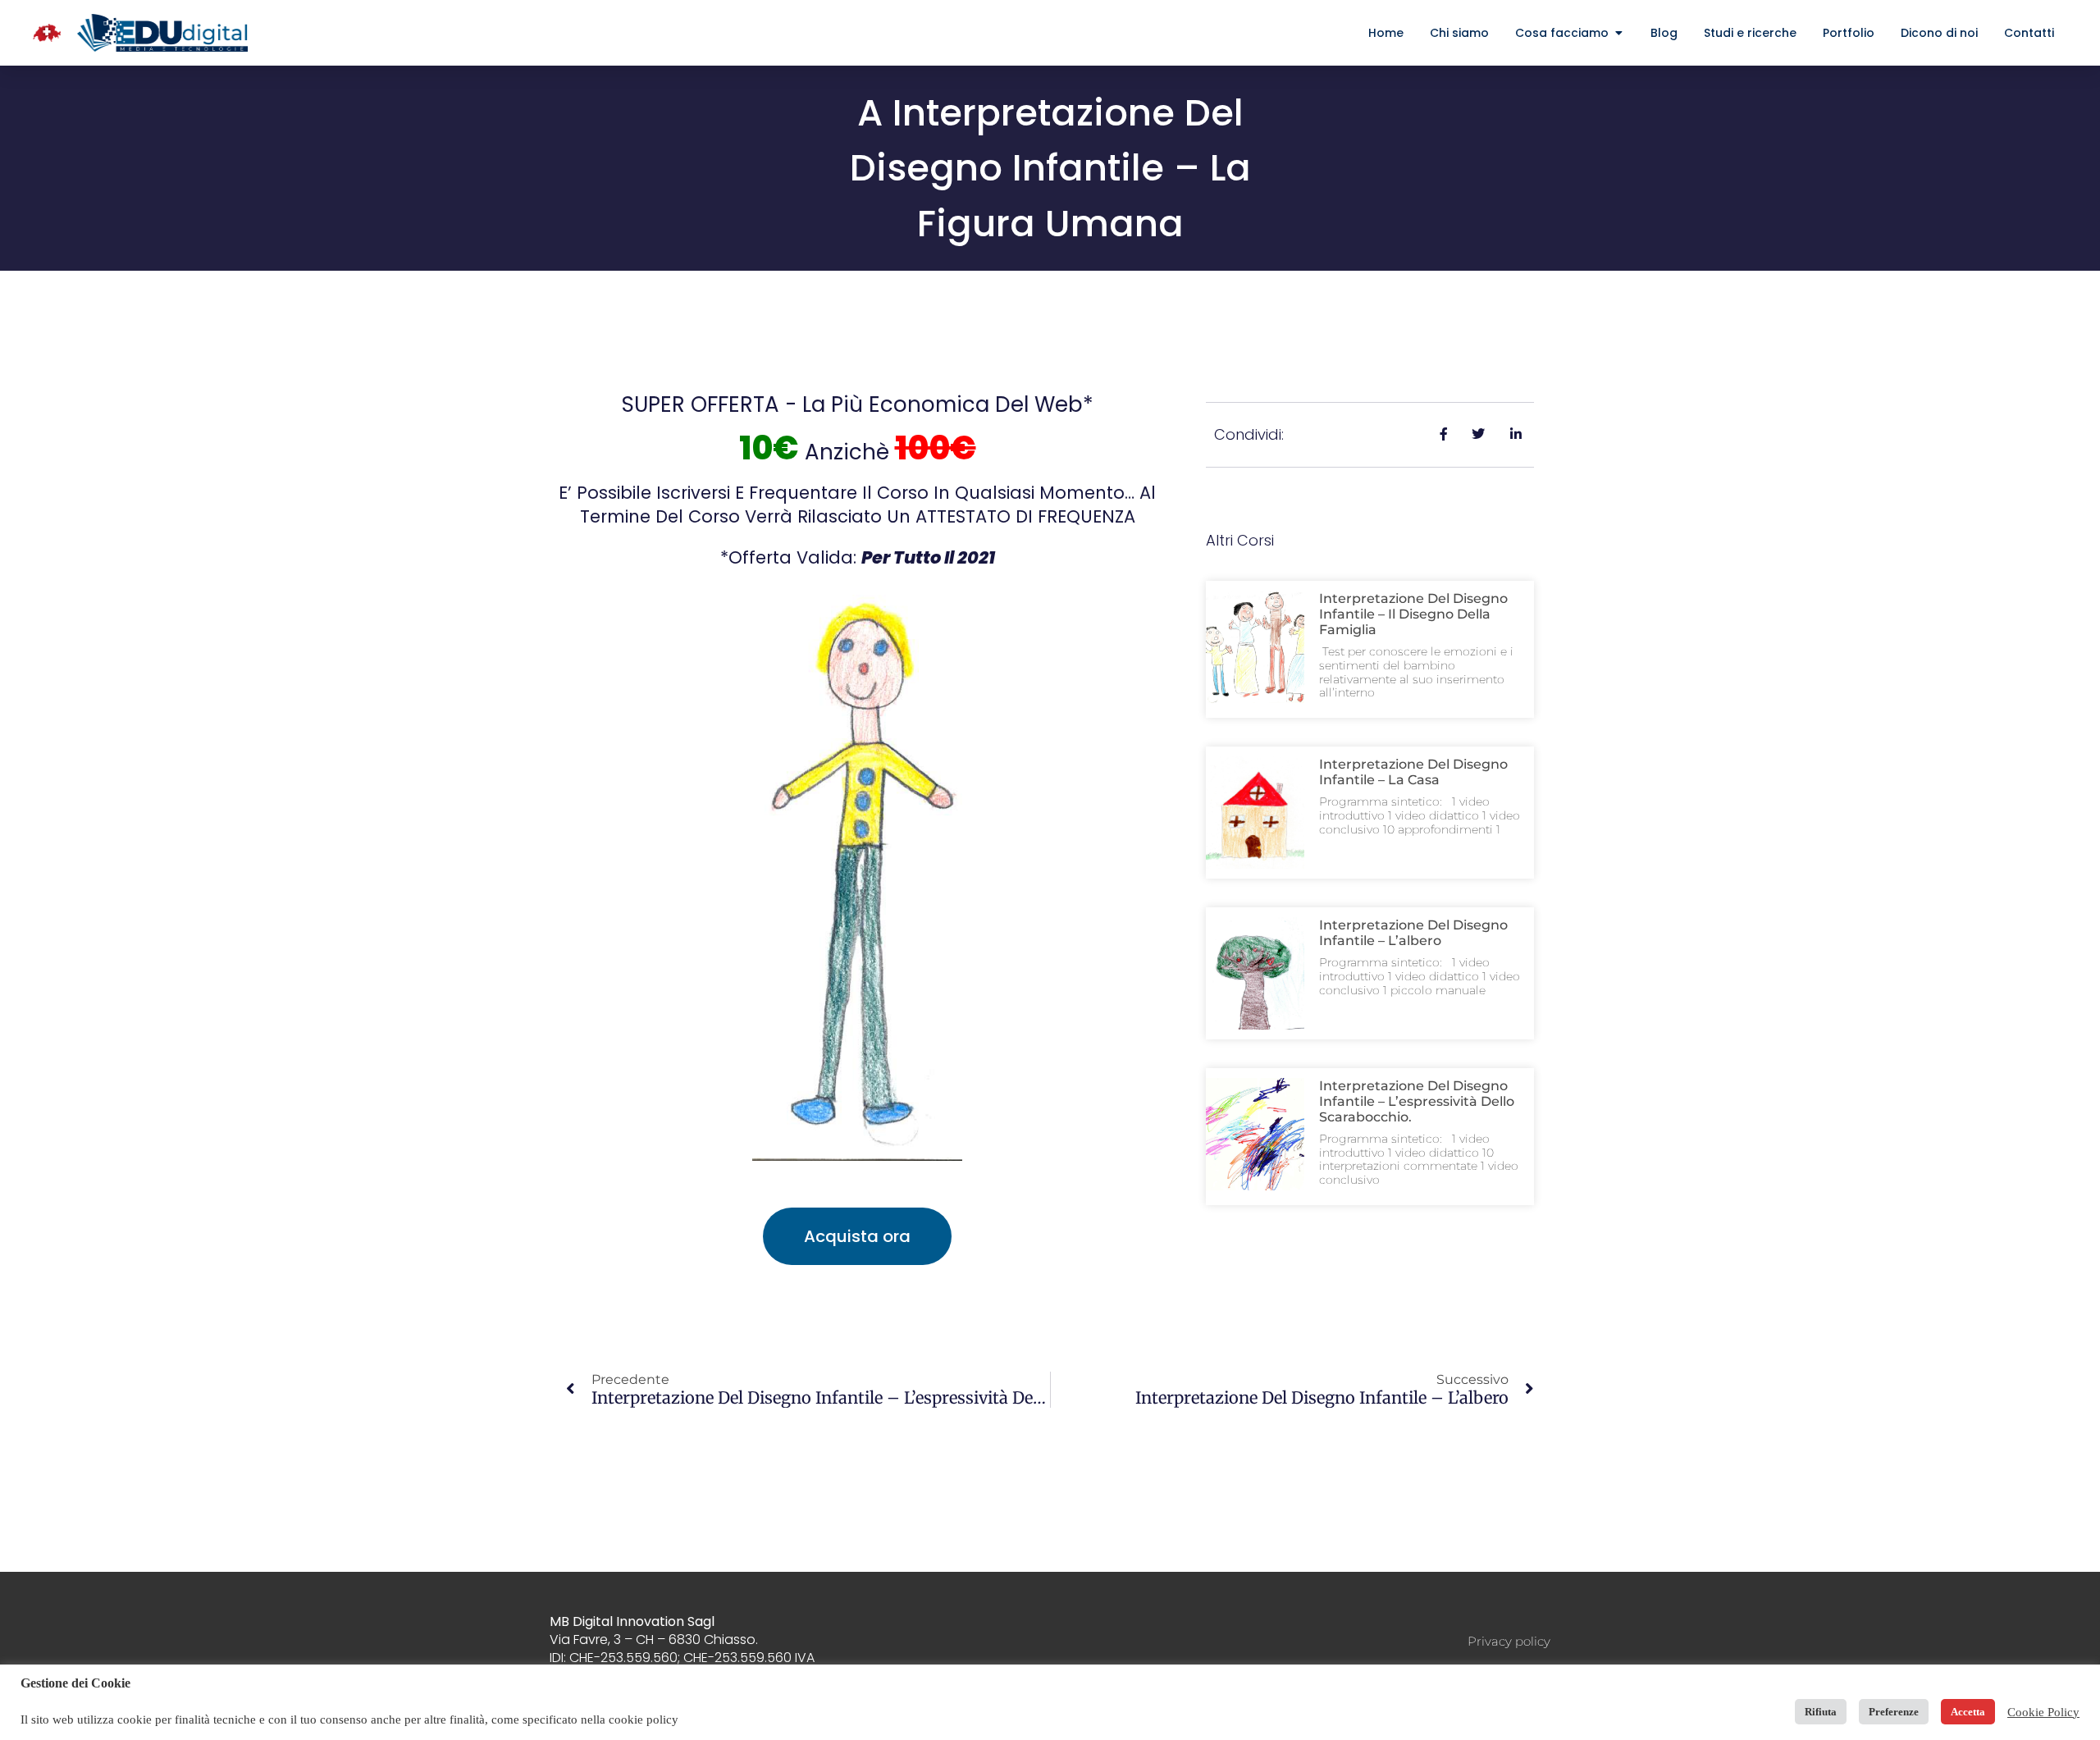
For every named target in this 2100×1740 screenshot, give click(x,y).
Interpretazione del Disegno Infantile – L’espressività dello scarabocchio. (1417, 1101)
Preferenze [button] (1894, 1712)
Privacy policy (1509, 1641)
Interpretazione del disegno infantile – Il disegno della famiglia (1413, 614)
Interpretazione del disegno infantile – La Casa (1413, 772)
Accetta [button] (1968, 1712)
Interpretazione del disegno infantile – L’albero (1413, 933)
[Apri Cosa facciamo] (1618, 33)
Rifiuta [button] (1821, 1712)
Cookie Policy (2043, 1712)
